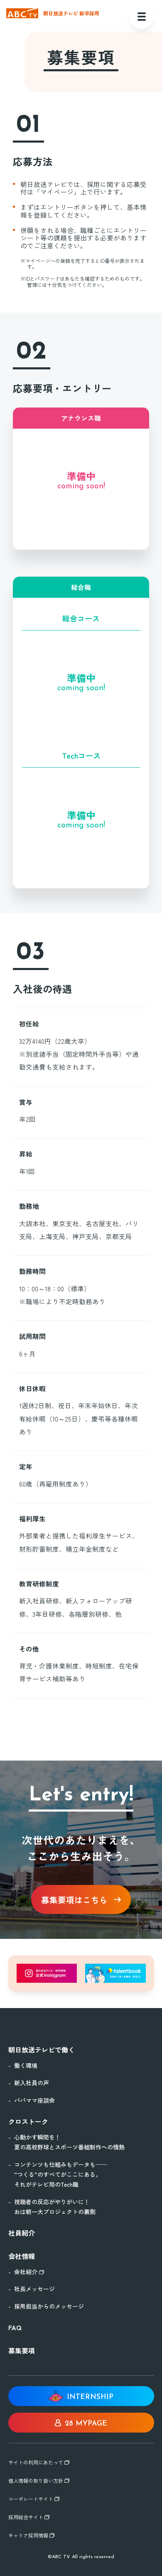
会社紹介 (27, 2272)
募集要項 (22, 2350)
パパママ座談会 (34, 2100)
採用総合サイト (26, 2517)
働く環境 (26, 2065)
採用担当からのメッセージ (49, 2306)
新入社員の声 (32, 2083)
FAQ (15, 2327)
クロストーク (28, 2121)
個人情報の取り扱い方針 (36, 2481)
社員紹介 (22, 2233)
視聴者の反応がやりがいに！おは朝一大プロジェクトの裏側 (55, 2207)
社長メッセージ (34, 2289)
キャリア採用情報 (29, 2535)
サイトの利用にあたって (36, 2462)
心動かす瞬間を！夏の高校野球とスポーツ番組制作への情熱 (69, 2142)
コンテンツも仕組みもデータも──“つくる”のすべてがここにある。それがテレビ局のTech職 (61, 2174)
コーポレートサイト (31, 2499)
